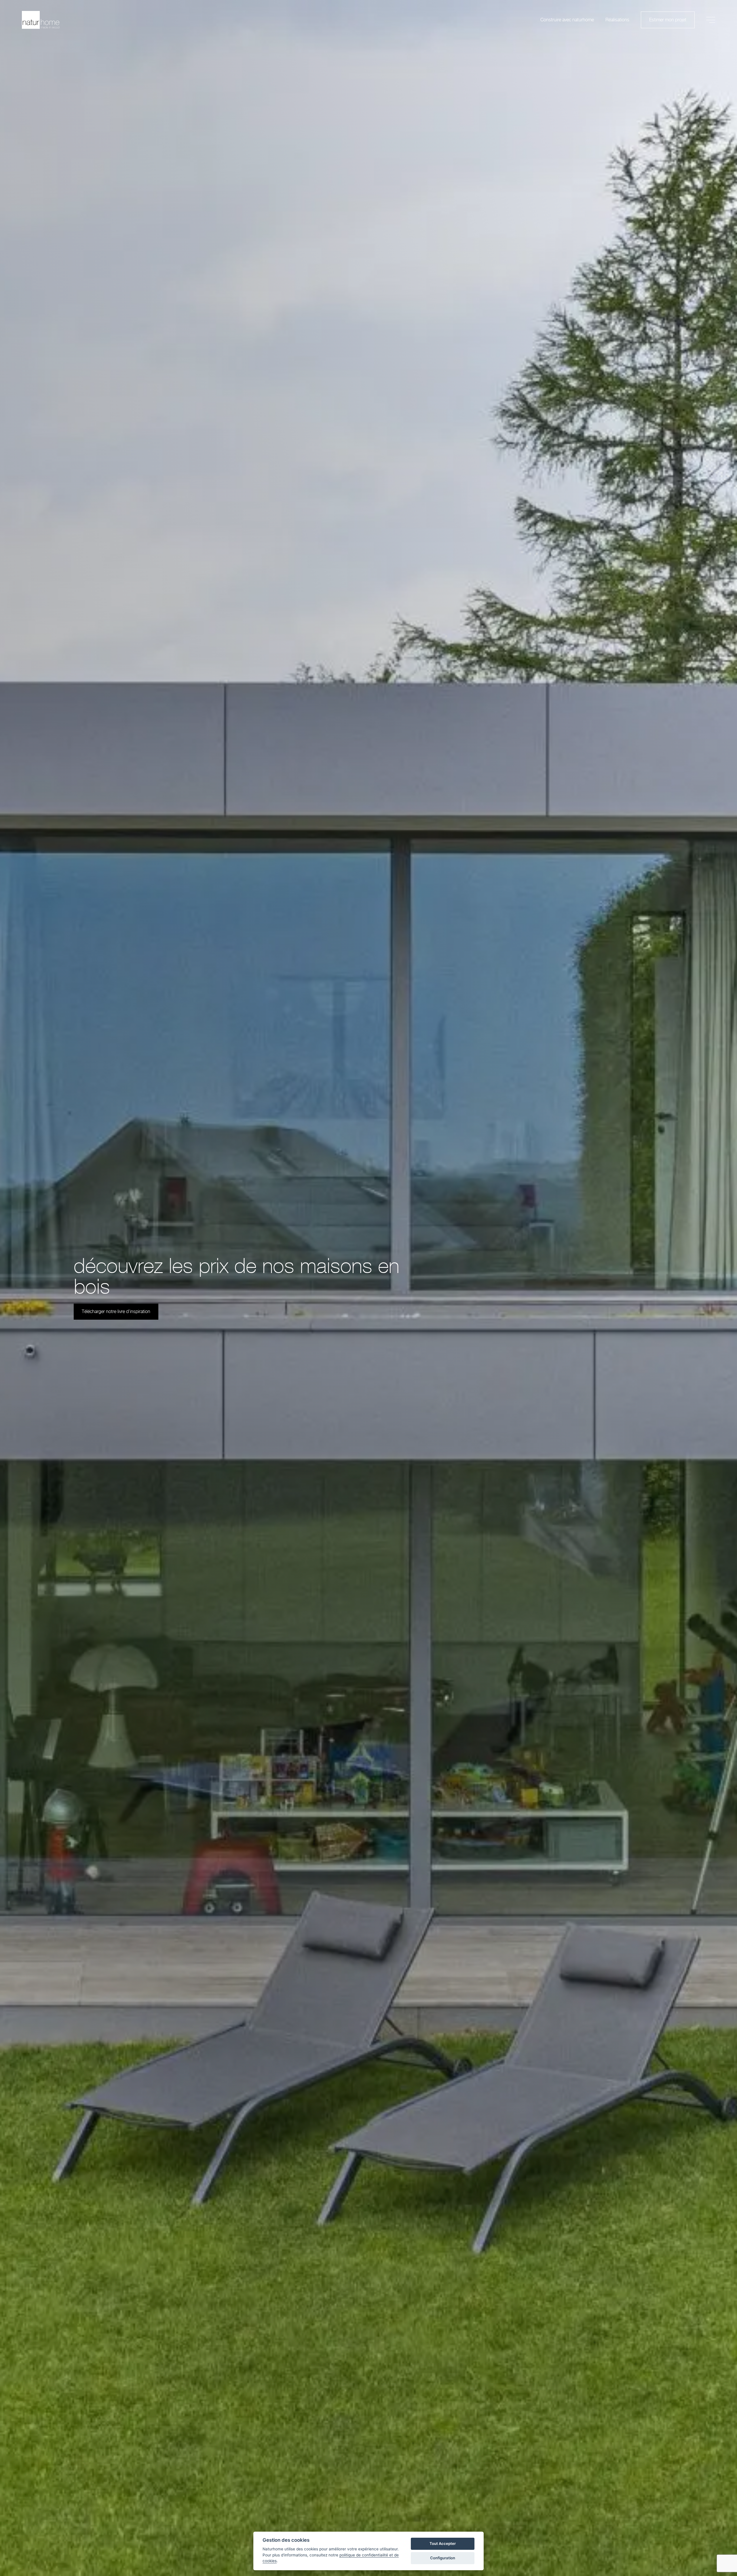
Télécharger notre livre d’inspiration (116, 1312)
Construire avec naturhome (567, 20)
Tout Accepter (443, 2543)
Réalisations (617, 20)
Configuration (443, 2558)
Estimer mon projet (668, 20)
